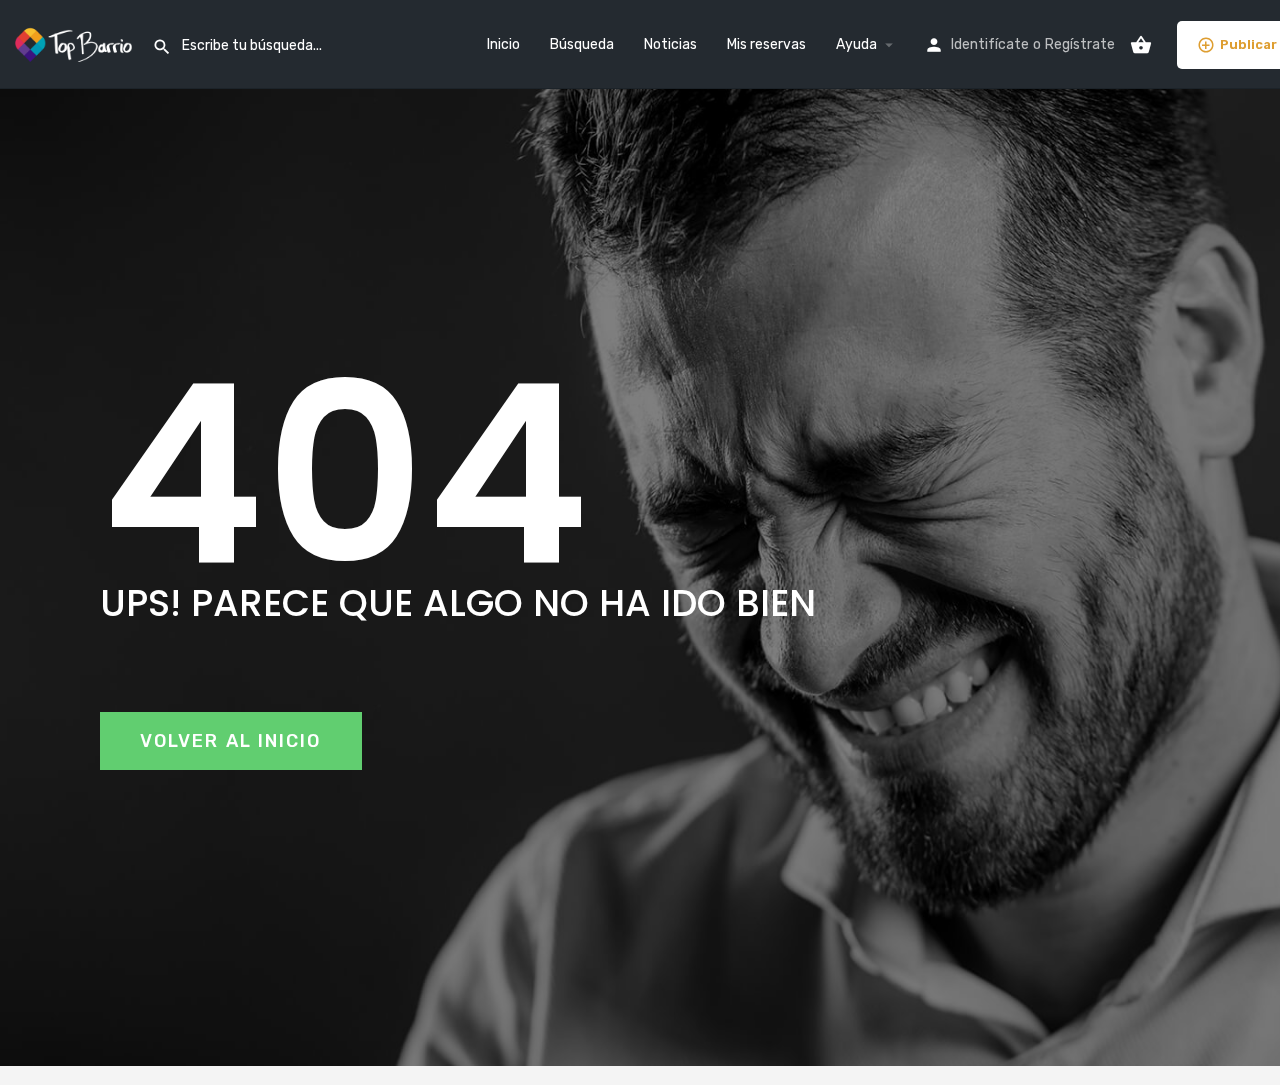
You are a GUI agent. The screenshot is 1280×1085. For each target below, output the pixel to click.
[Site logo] (76, 43)
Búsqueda (582, 44)
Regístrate (1080, 44)
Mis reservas (766, 44)
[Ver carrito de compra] (1141, 45)
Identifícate (990, 44)
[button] (231, 741)
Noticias (670, 44)
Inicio (503, 44)
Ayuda (856, 44)
